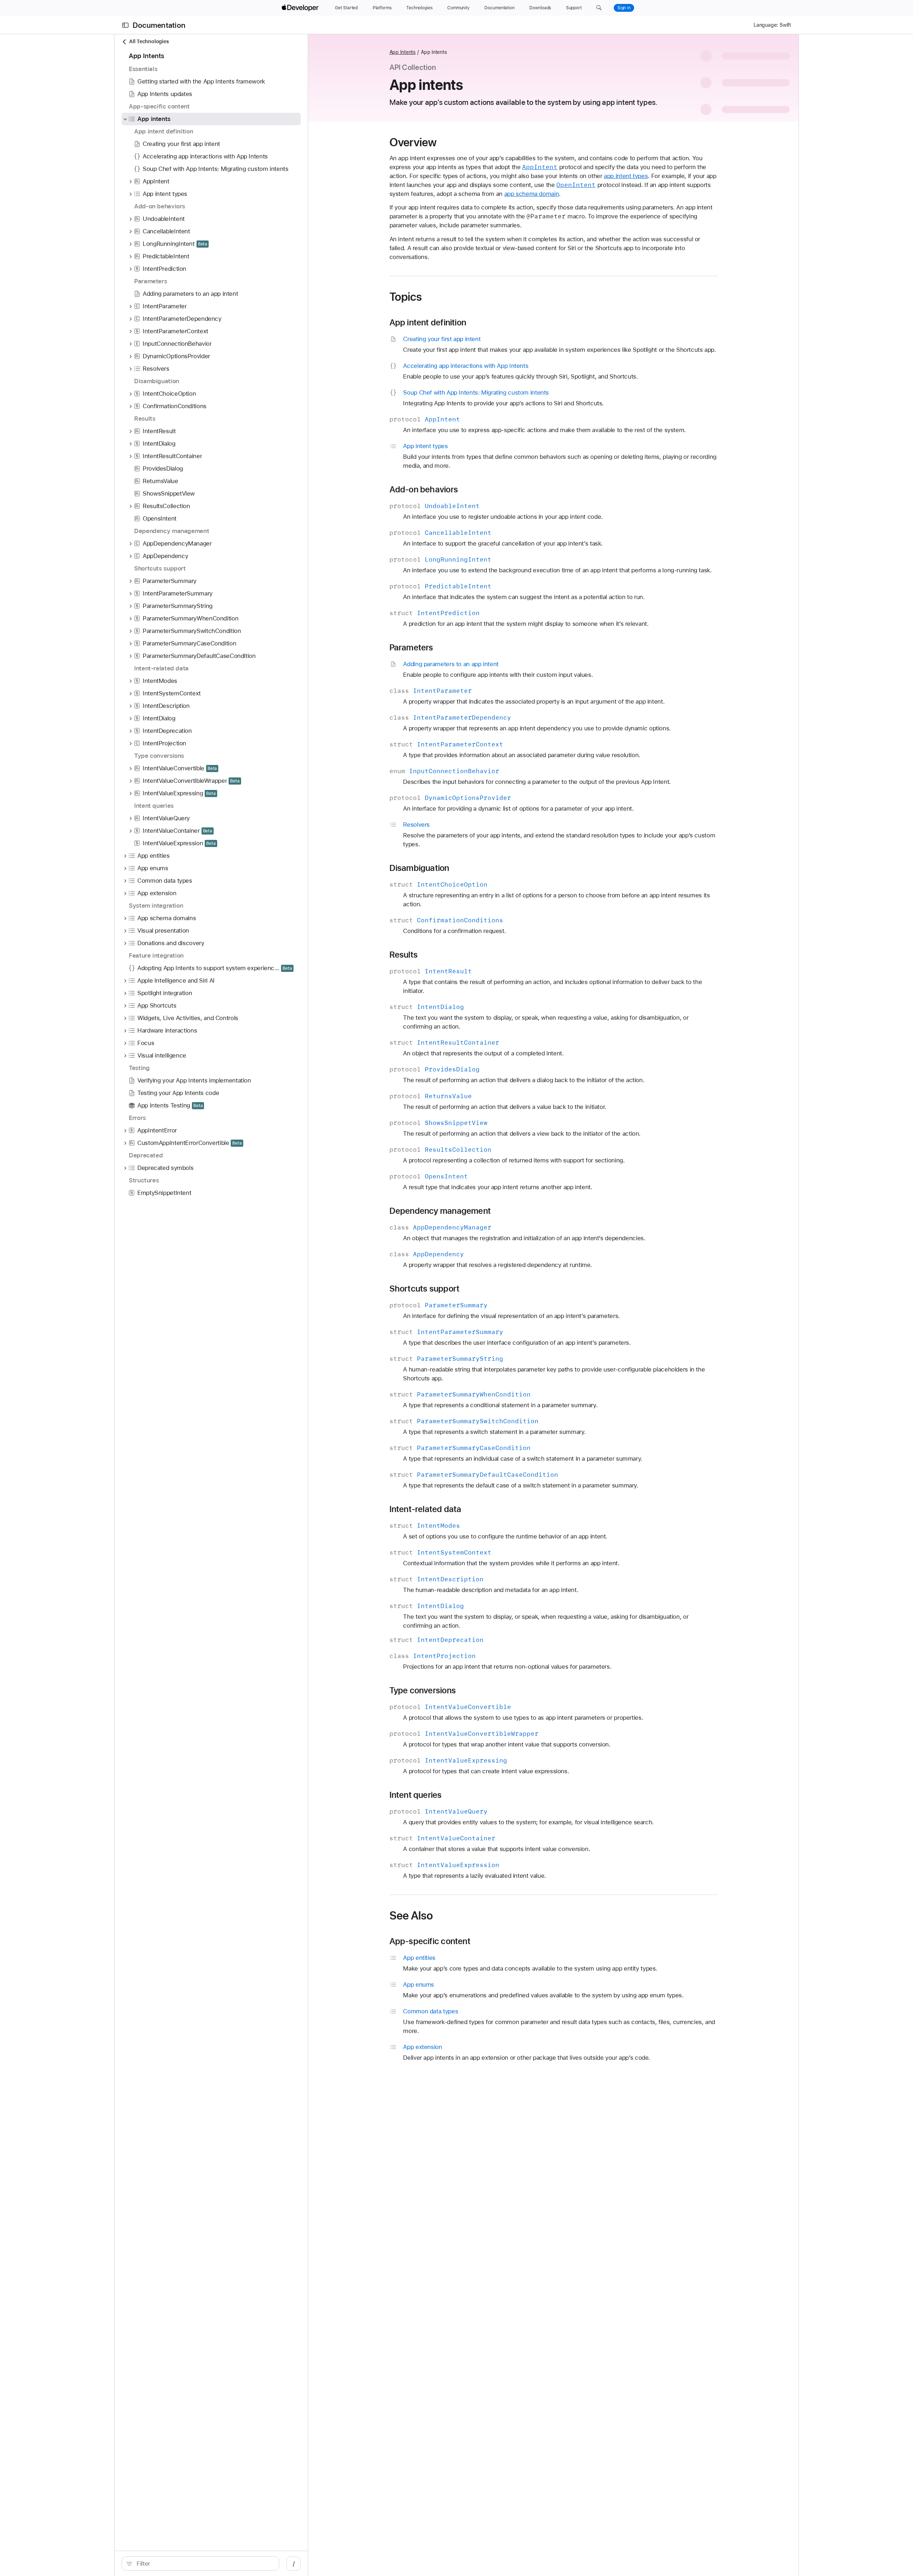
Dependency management (440, 1211)
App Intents (403, 52)
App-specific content (430, 1941)
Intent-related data (425, 1509)
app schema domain (532, 194)
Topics (406, 297)
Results (404, 955)
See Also (411, 1916)
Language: (766, 25)
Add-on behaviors (424, 490)
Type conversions (423, 1690)
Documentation (159, 25)
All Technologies (149, 41)
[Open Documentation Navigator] (125, 25)
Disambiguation (419, 868)
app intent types (626, 176)
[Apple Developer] (301, 8)
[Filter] (204, 2564)
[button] (599, 8)
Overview (413, 142)
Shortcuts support (425, 1289)
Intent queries (416, 1795)
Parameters (411, 648)
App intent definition (428, 323)
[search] (200, 2564)
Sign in (624, 8)
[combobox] (204, 2564)
